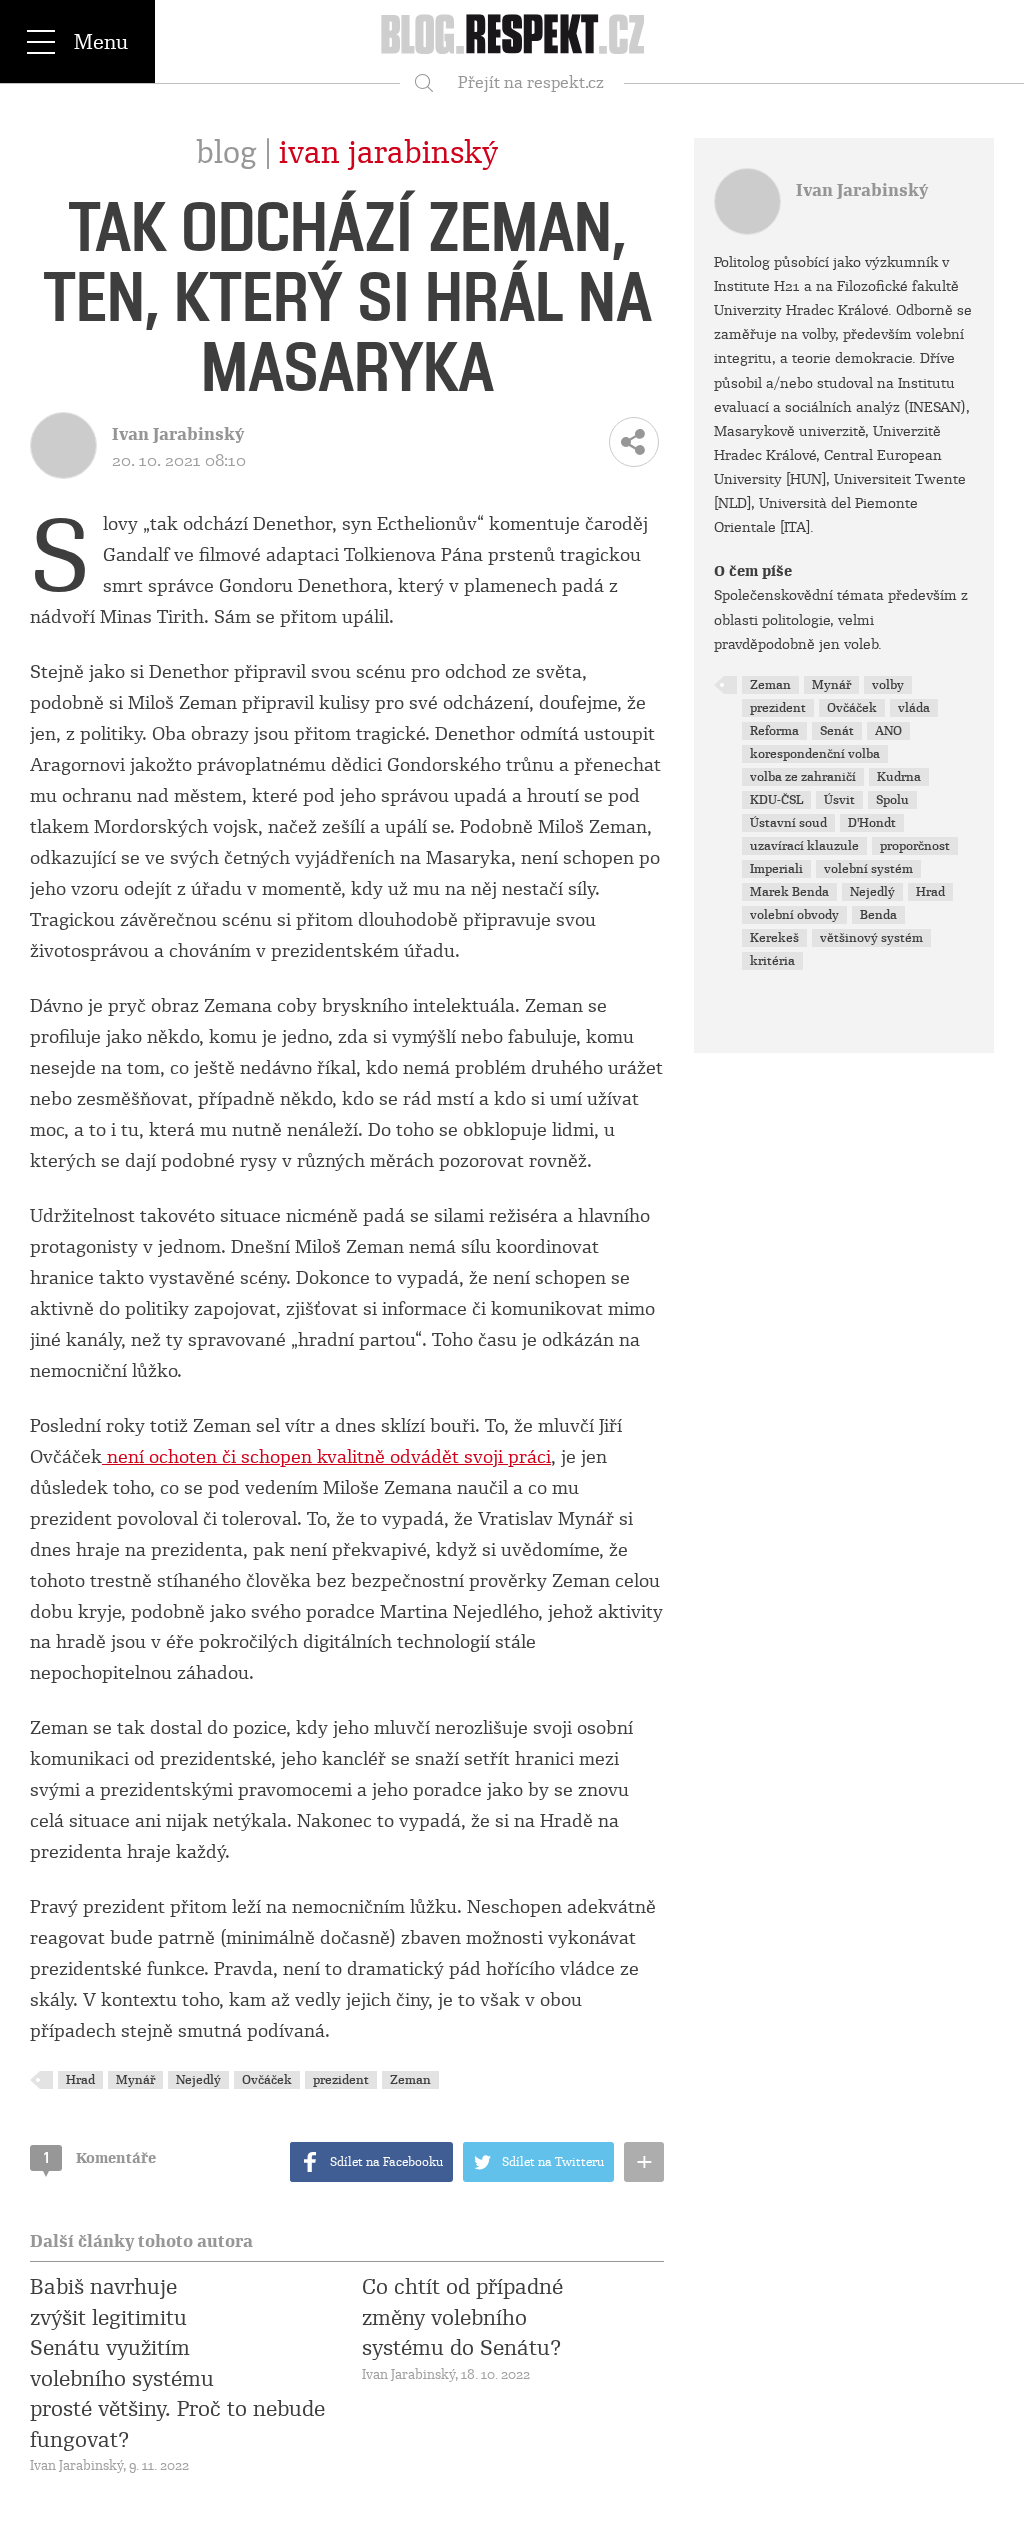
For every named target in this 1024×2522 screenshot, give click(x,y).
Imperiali (776, 869)
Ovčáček (267, 2080)
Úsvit (839, 800)
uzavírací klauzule (804, 846)
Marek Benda (789, 892)
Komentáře (100, 2158)
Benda (878, 915)
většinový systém (871, 938)
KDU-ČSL (776, 800)
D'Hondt (872, 823)
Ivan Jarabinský (388, 153)
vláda (914, 708)
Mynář (135, 2080)
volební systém (868, 869)
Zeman (410, 2080)
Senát (837, 731)
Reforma (774, 731)
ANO (888, 731)
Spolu (892, 800)
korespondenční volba (815, 754)
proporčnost (915, 846)
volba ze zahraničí (803, 777)
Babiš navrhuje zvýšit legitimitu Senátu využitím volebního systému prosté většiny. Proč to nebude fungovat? (177, 2363)
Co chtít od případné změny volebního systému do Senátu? (462, 2317)
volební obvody (794, 915)
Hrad (80, 2080)
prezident (341, 2080)
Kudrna (899, 777)
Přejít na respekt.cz (531, 82)
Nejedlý (198, 2080)
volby (888, 685)
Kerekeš (774, 938)
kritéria (772, 961)
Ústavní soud (788, 823)
